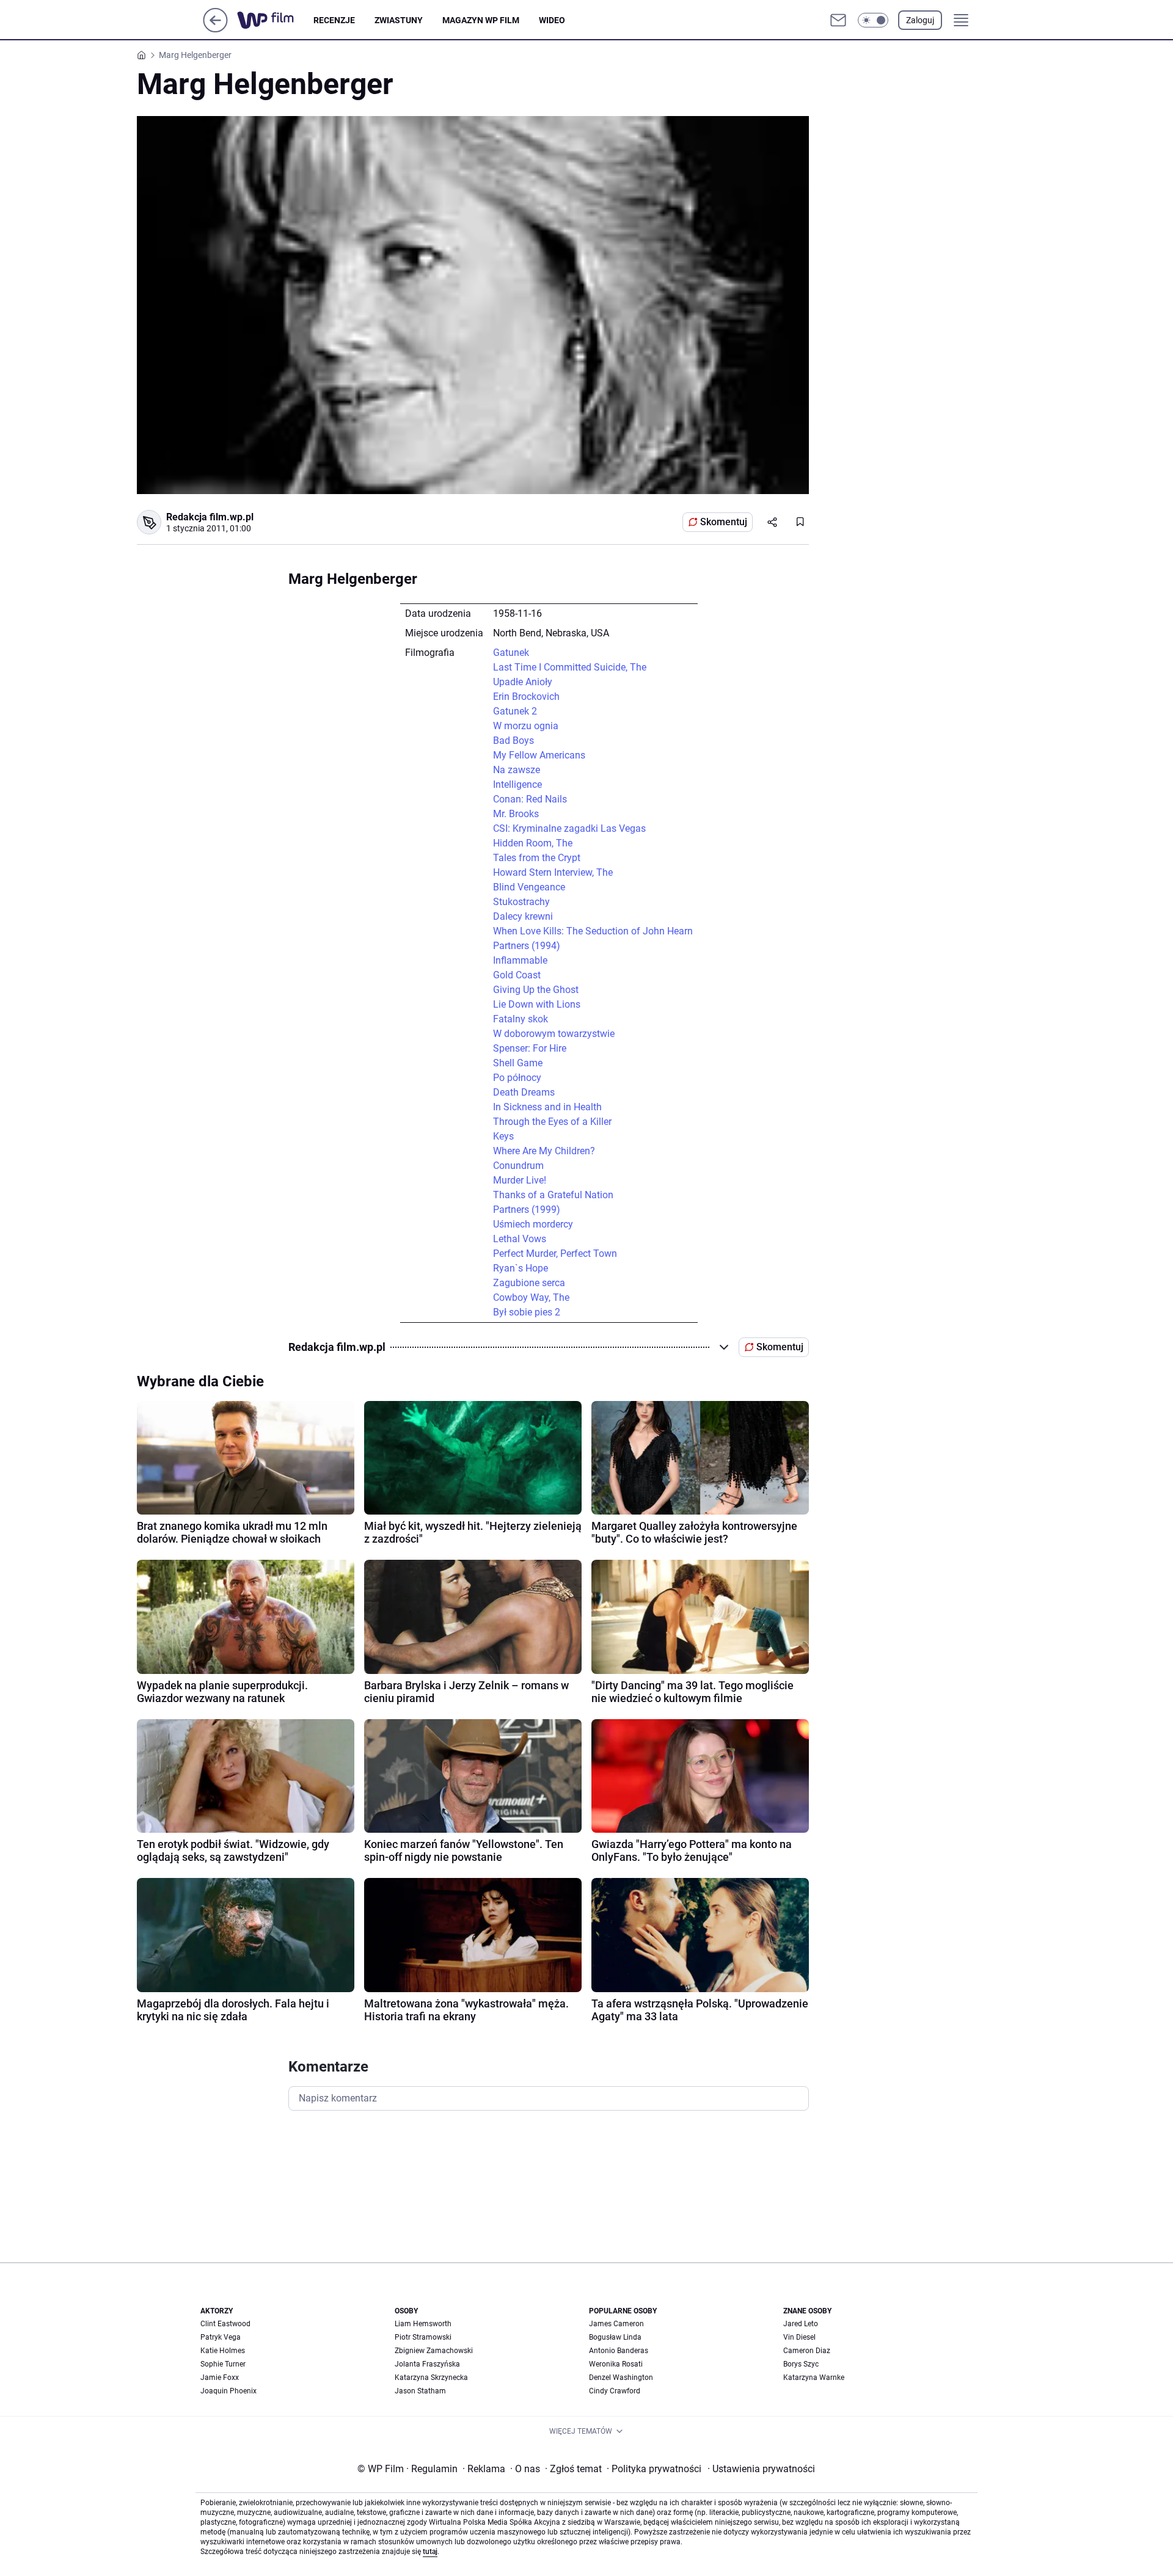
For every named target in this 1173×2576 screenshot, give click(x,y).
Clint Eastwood (225, 2324)
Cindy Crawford (615, 2391)
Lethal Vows (520, 1239)
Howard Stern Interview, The (553, 872)
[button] (873, 20)
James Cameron (616, 2324)
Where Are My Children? (544, 1151)
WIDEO (552, 20)
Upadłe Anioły (523, 682)
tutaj (430, 2552)
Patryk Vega (221, 2337)
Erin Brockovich (526, 697)
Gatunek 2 (515, 711)
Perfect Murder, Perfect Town (555, 1253)
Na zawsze (517, 770)
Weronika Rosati (616, 2364)
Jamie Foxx (220, 2378)
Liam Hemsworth (423, 2324)
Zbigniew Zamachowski (434, 2351)
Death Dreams (524, 1092)
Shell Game (518, 1063)
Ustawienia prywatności (761, 2469)
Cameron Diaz (807, 2351)
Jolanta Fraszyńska (427, 2364)
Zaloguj (920, 20)
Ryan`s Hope (521, 1268)
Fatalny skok (521, 1019)
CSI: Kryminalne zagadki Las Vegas (569, 828)
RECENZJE (334, 20)
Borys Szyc (801, 2364)
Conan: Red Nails (530, 799)
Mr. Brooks (516, 814)
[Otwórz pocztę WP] (838, 20)
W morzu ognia (526, 726)
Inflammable (520, 960)
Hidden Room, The (533, 843)
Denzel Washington (621, 2378)
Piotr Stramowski (423, 2337)
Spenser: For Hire (530, 1048)
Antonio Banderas (619, 2351)
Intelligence (517, 784)
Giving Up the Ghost (536, 990)
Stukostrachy (521, 902)
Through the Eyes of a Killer (552, 1122)
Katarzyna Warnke (814, 2378)
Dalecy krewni (523, 916)
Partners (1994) (527, 946)
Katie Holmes (223, 2351)
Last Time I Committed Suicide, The (570, 667)
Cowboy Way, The (531, 1297)
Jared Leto (801, 2324)
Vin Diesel (799, 2337)
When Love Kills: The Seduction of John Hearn (593, 931)
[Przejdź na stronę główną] (215, 29)
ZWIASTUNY (399, 20)
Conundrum (518, 1166)
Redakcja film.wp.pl (210, 517)
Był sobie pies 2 (527, 1312)
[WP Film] (275, 20)
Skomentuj (724, 522)
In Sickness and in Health (547, 1107)
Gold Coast (517, 975)
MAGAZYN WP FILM (481, 20)
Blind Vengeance (529, 887)
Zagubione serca (529, 1283)
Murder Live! (520, 1180)
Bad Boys (513, 740)
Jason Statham (420, 2391)
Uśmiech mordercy (533, 1224)
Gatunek (511, 653)
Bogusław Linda (615, 2337)
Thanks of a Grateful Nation (553, 1195)
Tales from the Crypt (537, 858)
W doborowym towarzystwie (554, 1034)
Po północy (517, 1078)
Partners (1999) (527, 1210)
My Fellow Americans (539, 755)
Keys (503, 1136)
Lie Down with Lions (537, 1004)
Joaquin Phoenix (228, 2391)
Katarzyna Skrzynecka (431, 2378)
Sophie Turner (223, 2364)
